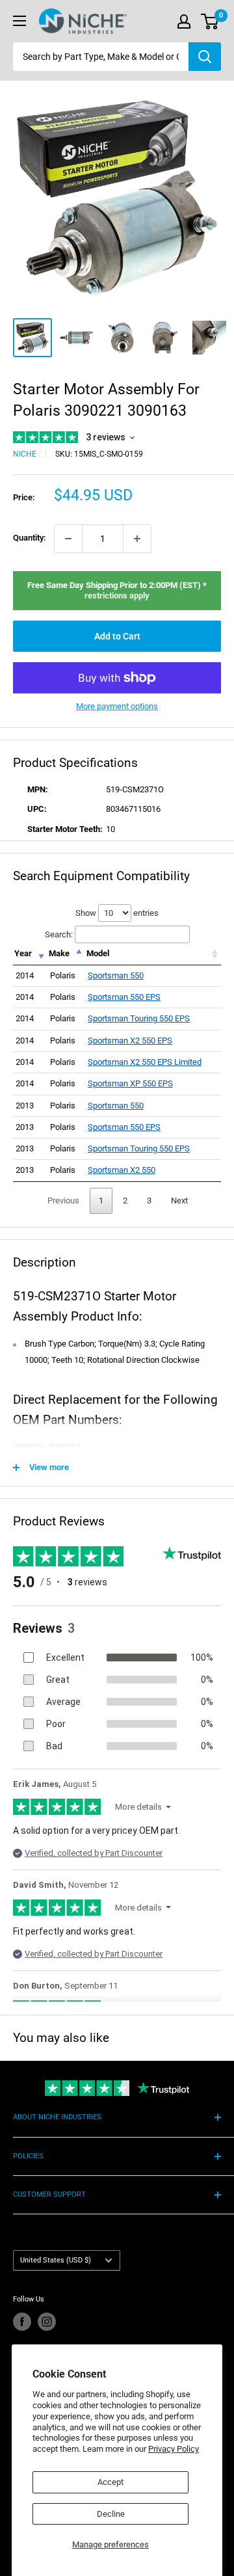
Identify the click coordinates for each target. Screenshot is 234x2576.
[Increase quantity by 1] (137, 539)
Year (23, 953)
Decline (111, 2514)
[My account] (184, 21)
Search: (59, 934)
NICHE (25, 454)
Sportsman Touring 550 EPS (139, 1018)
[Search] (205, 57)
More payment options (117, 706)
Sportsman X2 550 (122, 1170)
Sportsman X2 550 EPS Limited (145, 1062)
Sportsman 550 (116, 975)
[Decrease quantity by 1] (68, 539)
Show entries (117, 913)
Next (179, 1201)
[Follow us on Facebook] (22, 2322)
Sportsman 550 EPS (124, 997)
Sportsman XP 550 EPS (130, 1083)
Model (98, 953)
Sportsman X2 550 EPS (130, 1040)
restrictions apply (117, 596)
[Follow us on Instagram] (47, 2322)
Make (59, 953)
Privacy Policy (174, 2449)
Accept (110, 2482)
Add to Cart (117, 636)
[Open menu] (19, 21)
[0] (210, 21)
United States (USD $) (56, 2260)
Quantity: (30, 538)
